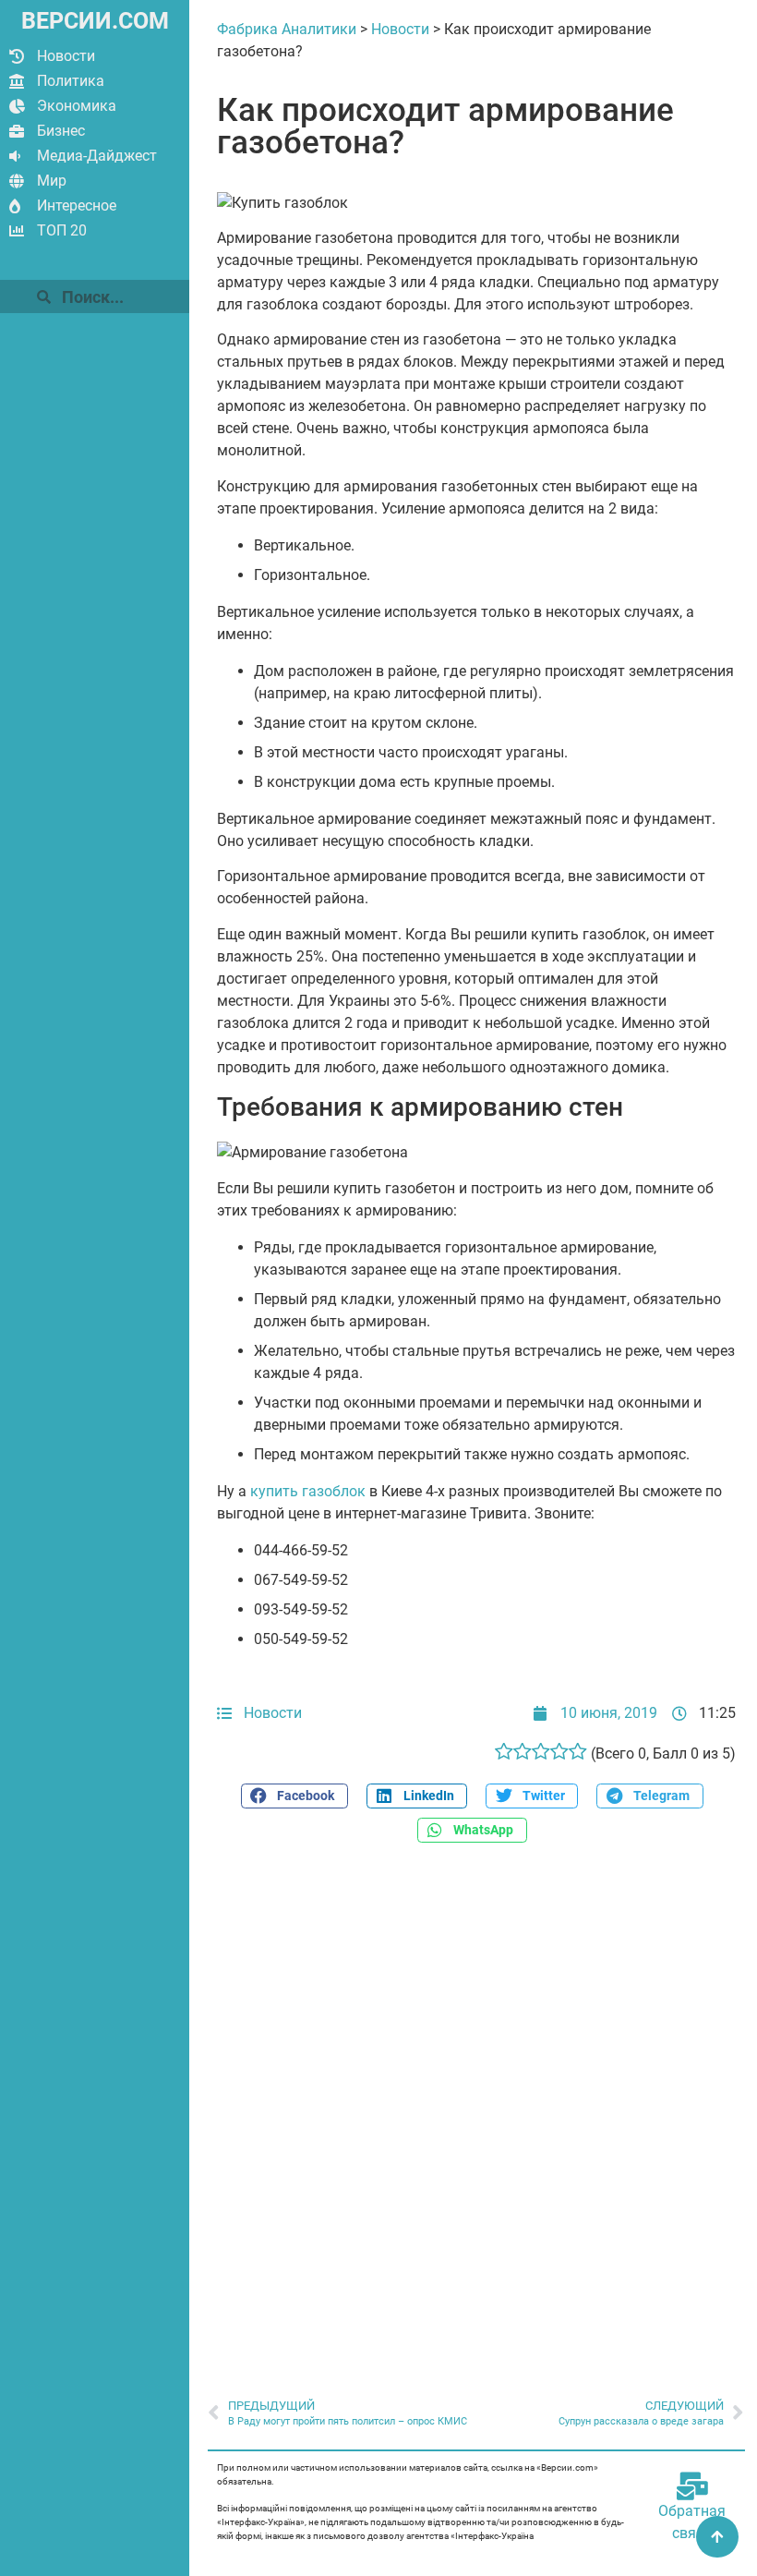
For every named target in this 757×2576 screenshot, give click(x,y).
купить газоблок (308, 1491)
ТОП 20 (62, 230)
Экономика (77, 106)
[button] (294, 1796)
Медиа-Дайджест (97, 156)
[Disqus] (476, 2110)
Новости (66, 56)
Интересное (77, 206)
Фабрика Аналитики (287, 29)
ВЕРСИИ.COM (95, 21)
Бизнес (61, 131)
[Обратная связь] (692, 2486)
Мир (52, 181)
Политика (71, 81)
